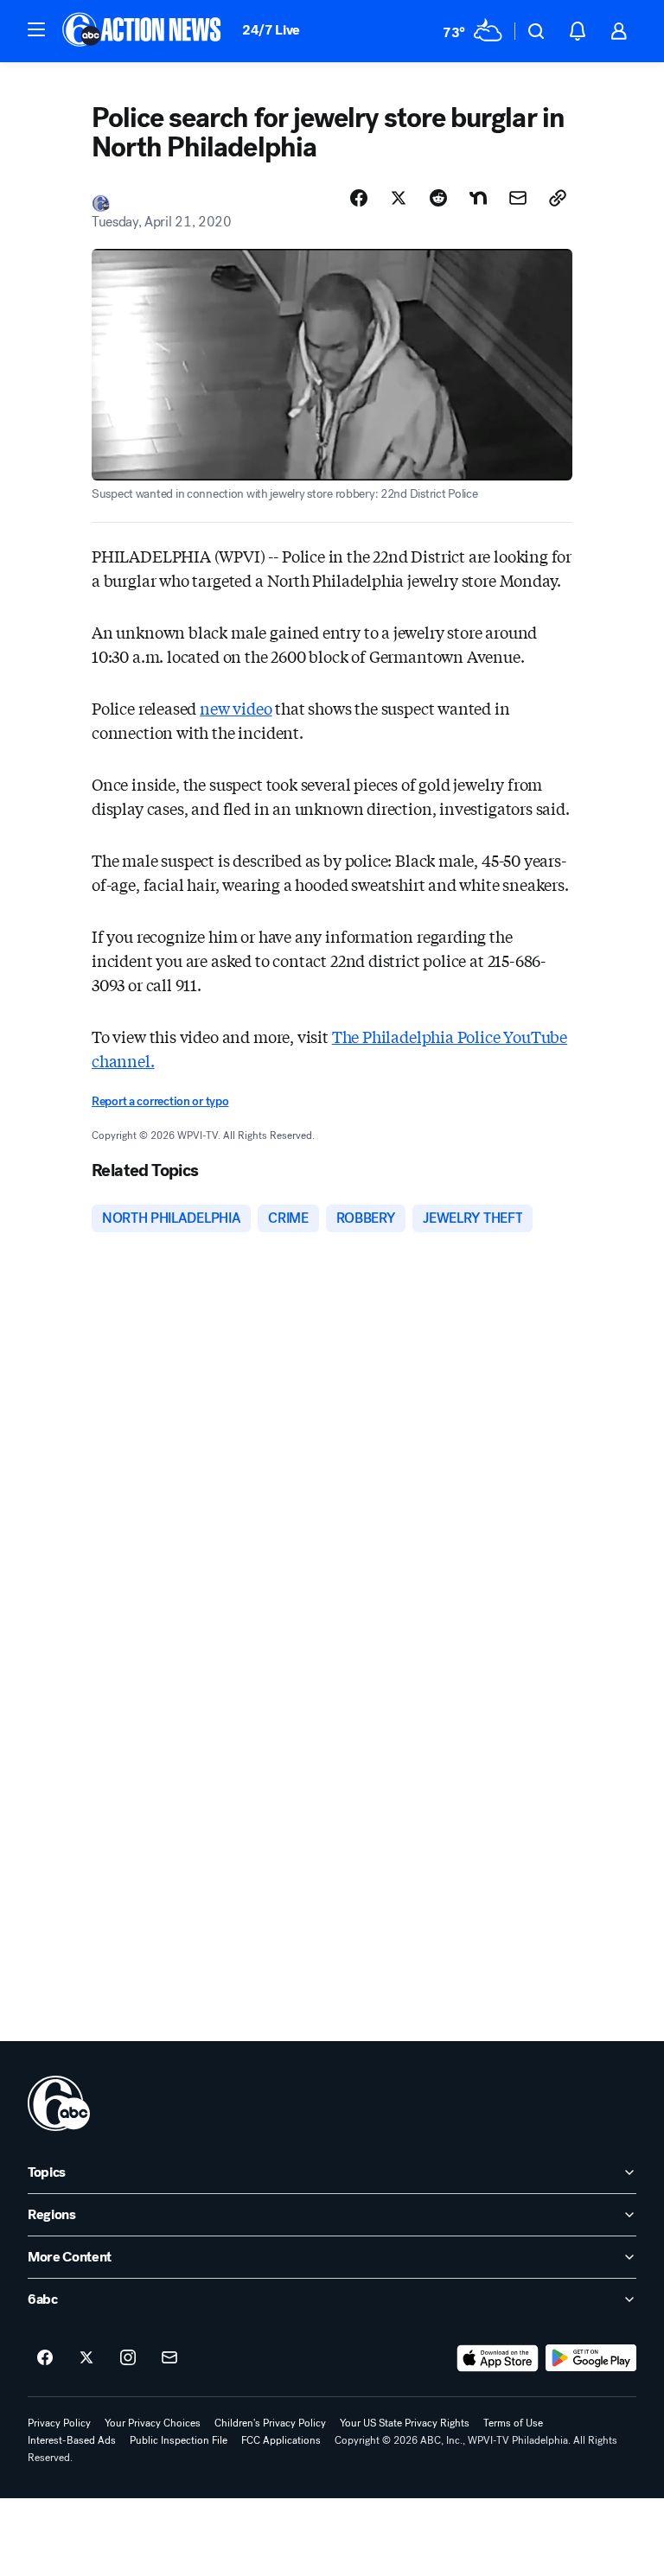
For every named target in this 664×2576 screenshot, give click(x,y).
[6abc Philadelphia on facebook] (45, 2358)
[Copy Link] (558, 198)
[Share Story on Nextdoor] (478, 198)
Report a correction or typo (160, 1101)
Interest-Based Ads (72, 2440)
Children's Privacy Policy (270, 2423)
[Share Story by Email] (518, 198)
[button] (36, 29)
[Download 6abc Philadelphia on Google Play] (591, 2358)
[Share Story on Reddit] (438, 198)
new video (236, 708)
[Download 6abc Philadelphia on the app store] (498, 2358)
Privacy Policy (59, 2423)
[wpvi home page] (59, 2103)
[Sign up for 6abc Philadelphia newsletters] (169, 2358)
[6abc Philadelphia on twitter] (86, 2358)
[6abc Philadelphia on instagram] (128, 2358)
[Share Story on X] (399, 198)
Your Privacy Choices (153, 2423)
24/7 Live (271, 30)
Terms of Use (513, 2423)
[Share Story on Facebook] (359, 198)
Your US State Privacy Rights (405, 2423)
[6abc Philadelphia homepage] (143, 31)
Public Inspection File (179, 2440)
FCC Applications (281, 2440)
